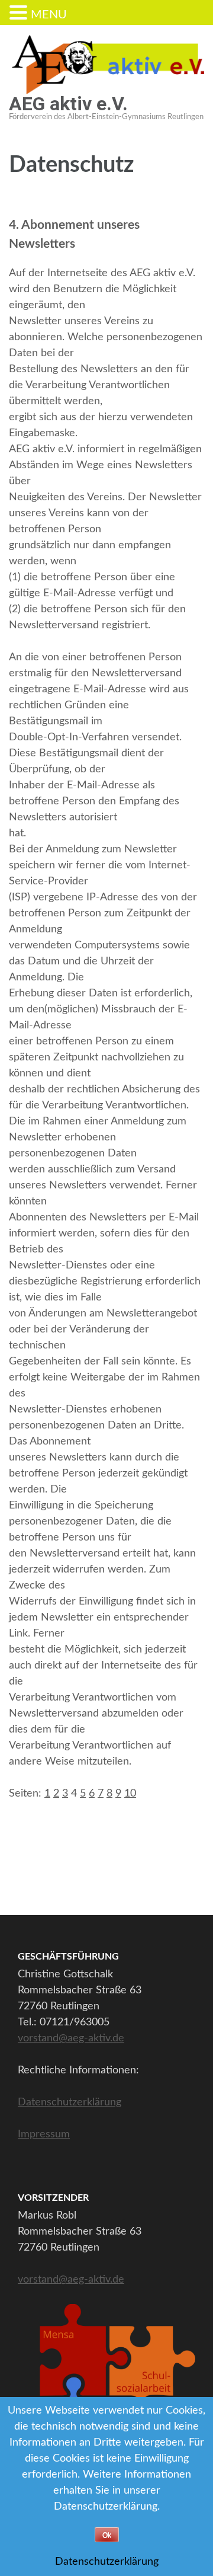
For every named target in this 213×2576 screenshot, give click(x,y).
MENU (49, 15)
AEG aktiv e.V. (68, 104)
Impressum (44, 2134)
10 (130, 1794)
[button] (20, 14)
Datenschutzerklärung (70, 2102)
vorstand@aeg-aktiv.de (71, 2038)
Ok (107, 2535)
